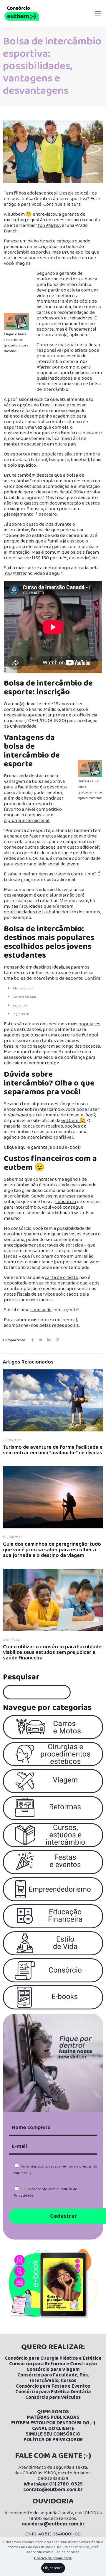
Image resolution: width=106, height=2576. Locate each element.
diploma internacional (27, 821)
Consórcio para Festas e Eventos (53, 2386)
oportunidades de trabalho (32, 912)
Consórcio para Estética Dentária (53, 2392)
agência (12, 1137)
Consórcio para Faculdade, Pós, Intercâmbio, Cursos (53, 2378)
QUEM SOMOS (53, 2412)
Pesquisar (21, 1677)
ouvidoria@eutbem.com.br (53, 2524)
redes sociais (65, 1325)
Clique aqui (15, 1147)
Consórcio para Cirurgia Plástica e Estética (53, 2358)
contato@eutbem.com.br (53, 2490)
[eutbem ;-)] (22, 13)
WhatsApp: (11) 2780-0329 (53, 2484)
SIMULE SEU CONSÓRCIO (53, 2434)
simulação (41, 1310)
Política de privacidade (53, 2558)
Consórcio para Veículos (53, 2397)
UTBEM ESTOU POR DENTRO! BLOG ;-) (54, 2423)
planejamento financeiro (30, 514)
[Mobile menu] (98, 9)
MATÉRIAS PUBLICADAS (53, 2417)
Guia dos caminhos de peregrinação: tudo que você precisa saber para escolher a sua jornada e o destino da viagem (52, 1550)
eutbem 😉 (73, 1121)
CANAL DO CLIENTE (53, 2429)
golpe (53, 1063)
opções (72, 1126)
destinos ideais (49, 967)
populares (89, 1024)
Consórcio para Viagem (53, 2370)
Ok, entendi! (53, 2568)
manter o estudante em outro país (40, 444)
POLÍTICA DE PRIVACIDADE (53, 2440)
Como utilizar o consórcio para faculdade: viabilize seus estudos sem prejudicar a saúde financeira (53, 1652)
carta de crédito (62, 1278)
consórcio (66, 1202)
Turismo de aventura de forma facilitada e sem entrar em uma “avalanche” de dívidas (53, 1450)
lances (11, 1256)
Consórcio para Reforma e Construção (53, 2364)
